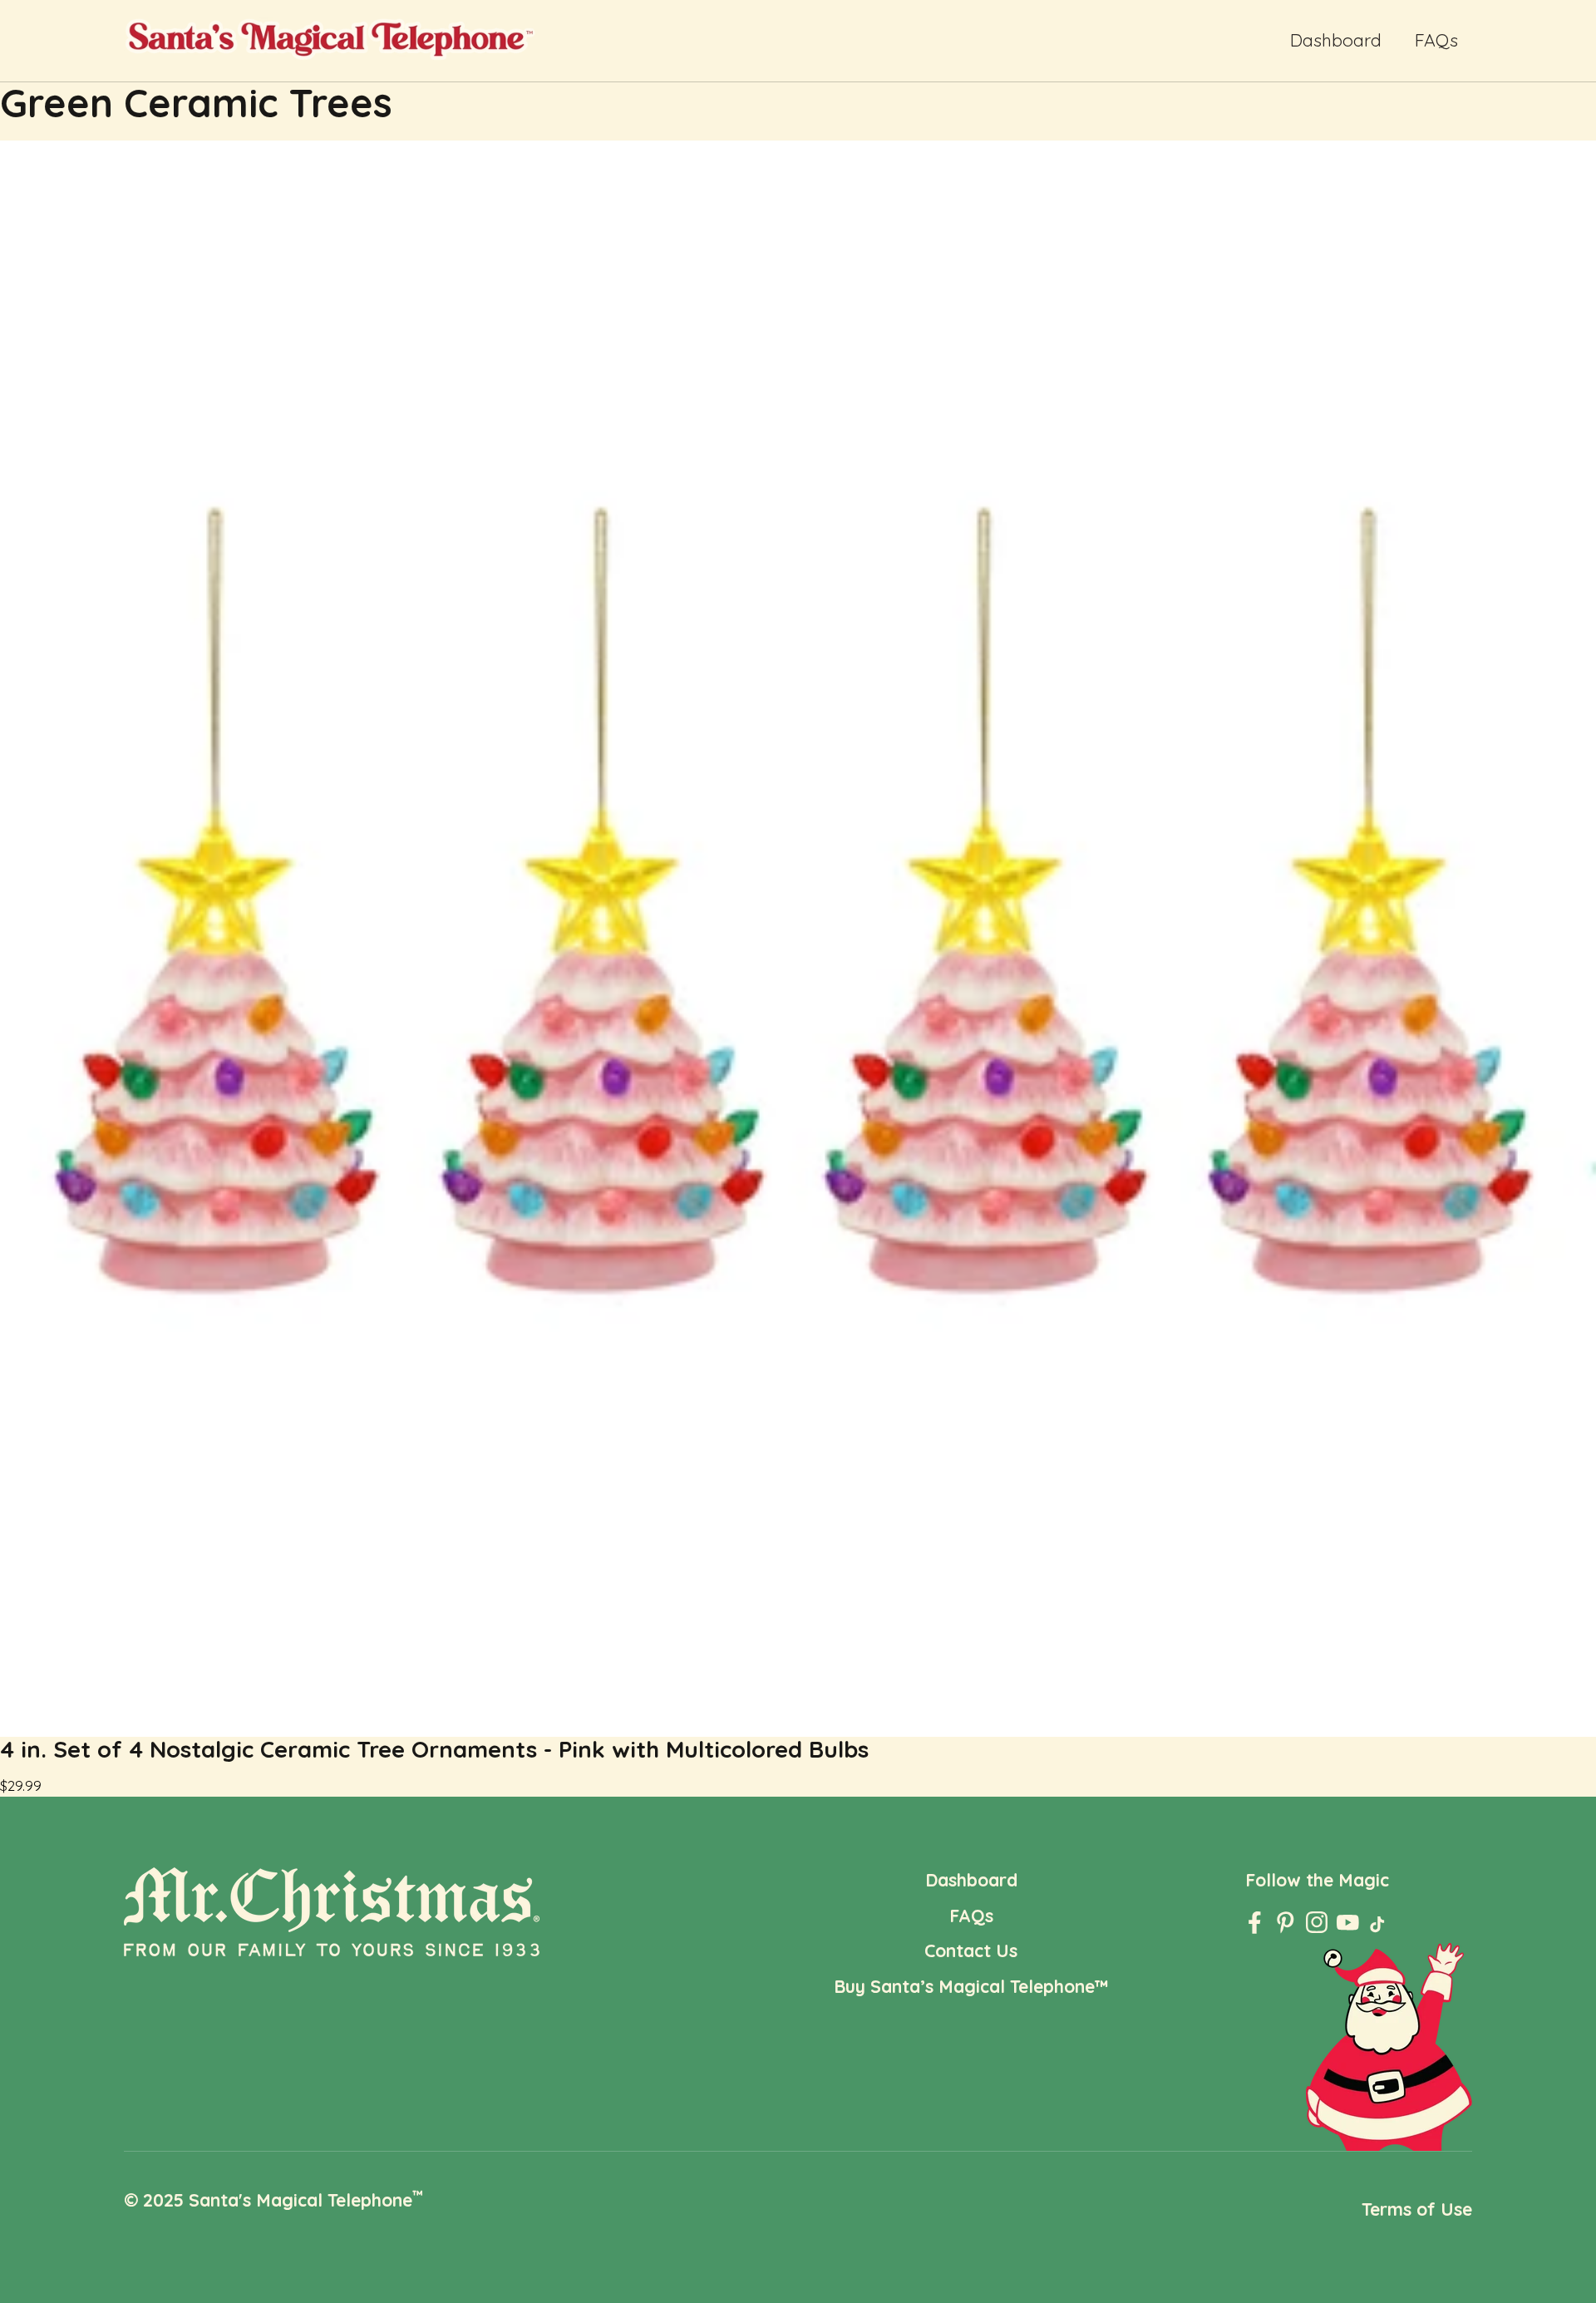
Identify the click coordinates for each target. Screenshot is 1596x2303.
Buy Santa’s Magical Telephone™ (971, 1986)
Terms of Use (1417, 2209)
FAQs (1436, 40)
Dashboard (1336, 40)
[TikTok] (1379, 1928)
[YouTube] (1348, 1923)
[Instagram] (1317, 1923)
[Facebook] (1255, 1923)
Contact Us (971, 1950)
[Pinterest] (1286, 1923)
